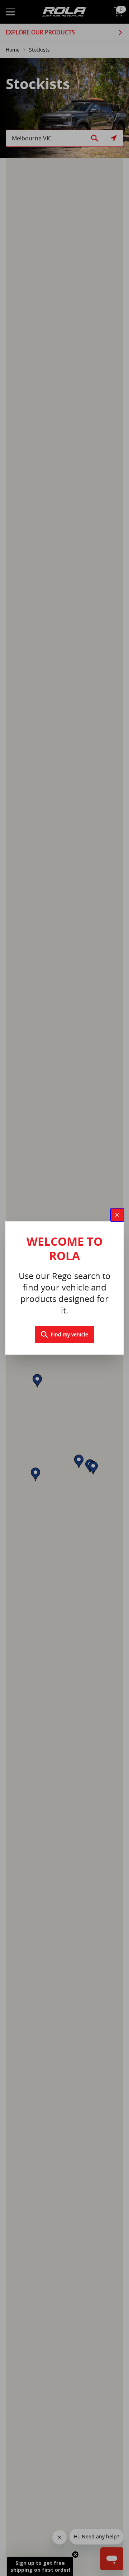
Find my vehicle (70, 1334)
